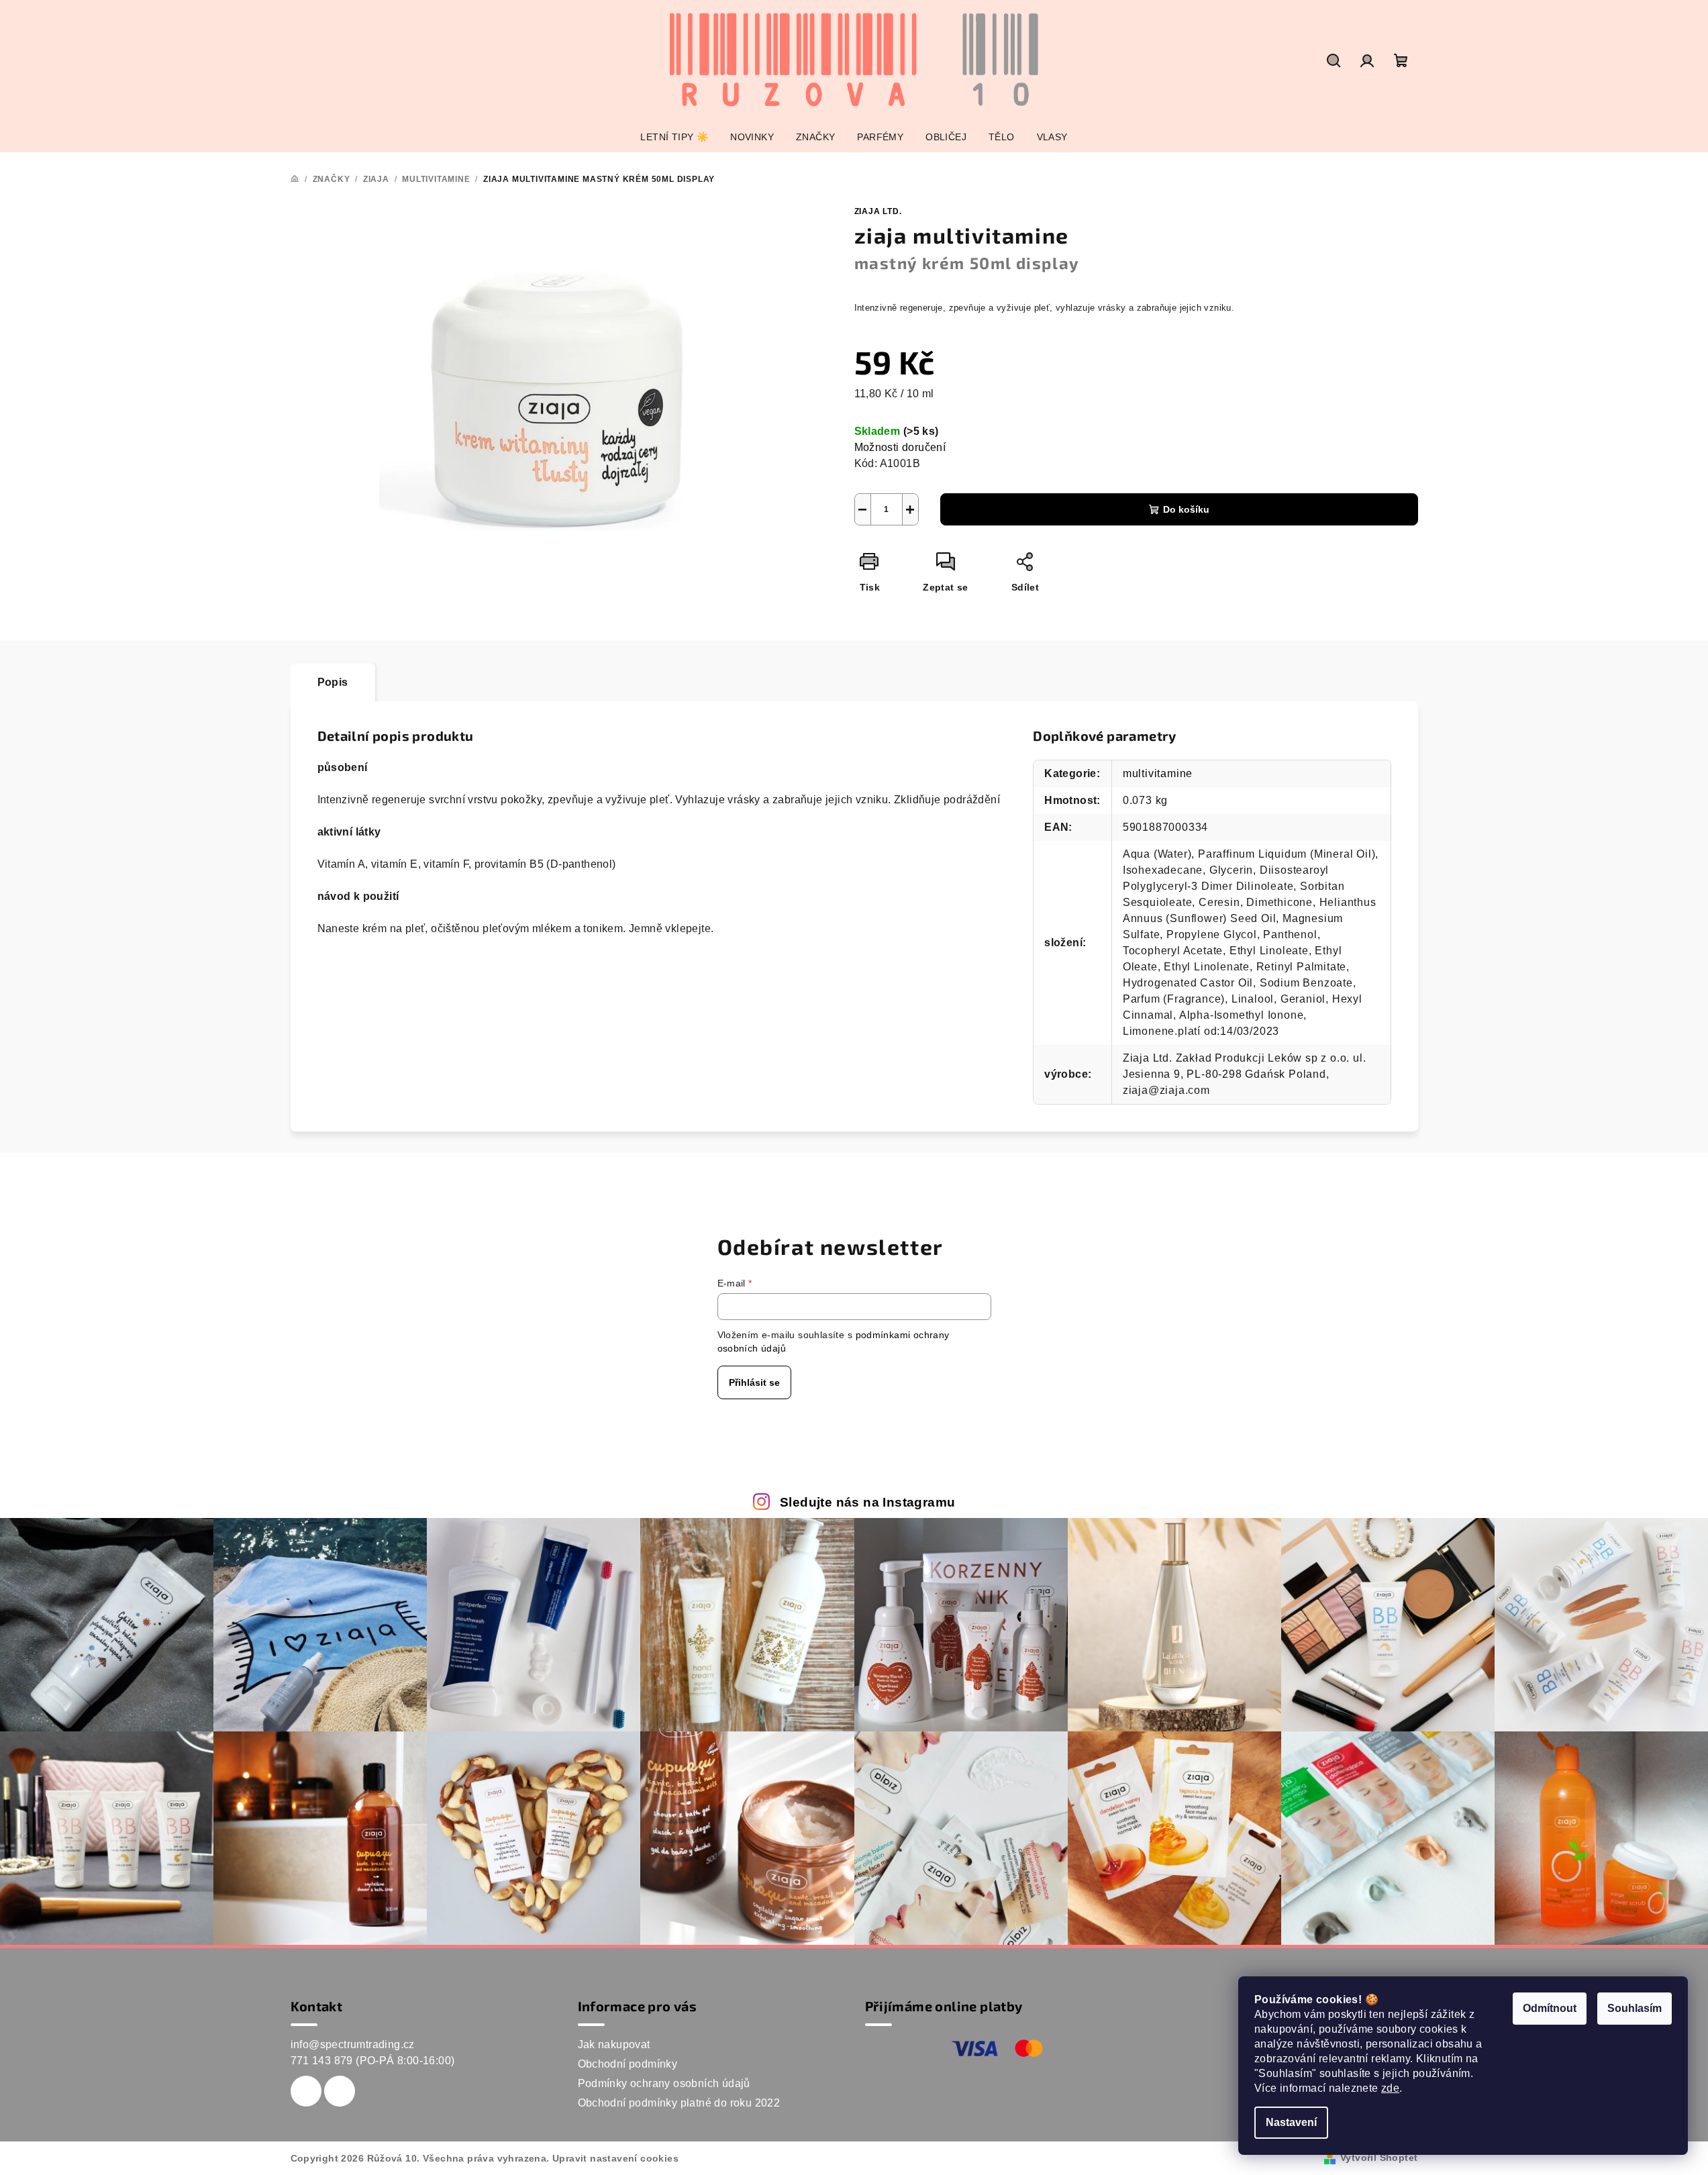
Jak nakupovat (614, 2044)
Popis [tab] (333, 682)
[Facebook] (306, 2091)
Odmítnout (1550, 2008)
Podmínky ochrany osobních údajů (664, 2083)
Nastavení (1291, 2122)
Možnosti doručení (900, 447)
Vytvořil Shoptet (1379, 2158)
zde (1390, 2088)
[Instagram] (340, 2091)
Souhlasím (1635, 2008)
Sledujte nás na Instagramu (867, 1502)
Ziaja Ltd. (878, 211)
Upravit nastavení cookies (615, 2158)
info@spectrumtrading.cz (353, 2044)
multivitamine (1158, 773)
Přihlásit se (754, 1382)
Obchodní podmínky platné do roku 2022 (679, 2103)
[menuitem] (674, 137)
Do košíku (1186, 509)
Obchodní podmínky (628, 2064)
